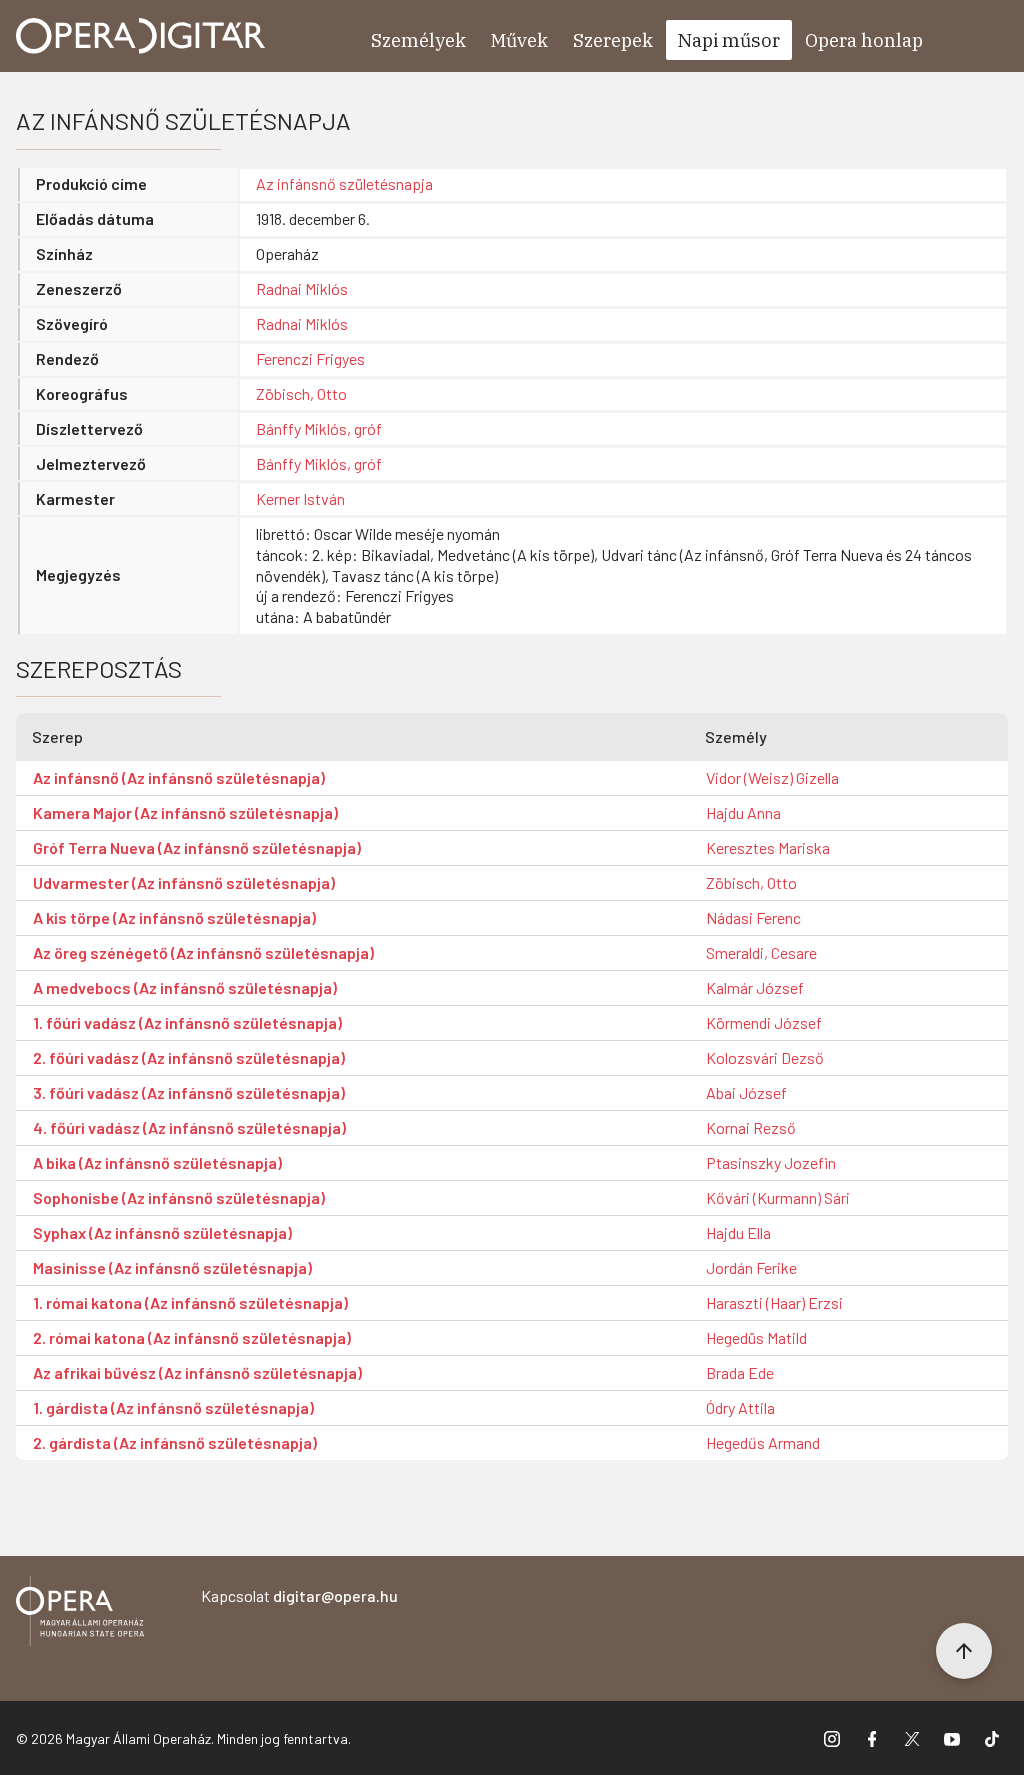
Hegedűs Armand (763, 1442)
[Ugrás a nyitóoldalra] (141, 36)
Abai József (746, 1092)
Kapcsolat (299, 1595)
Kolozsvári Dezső (765, 1057)
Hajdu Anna (743, 812)
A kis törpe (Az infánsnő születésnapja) (174, 917)
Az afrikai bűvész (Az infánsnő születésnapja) (197, 1372)
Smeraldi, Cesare (761, 952)
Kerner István (300, 498)
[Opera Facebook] (872, 1738)
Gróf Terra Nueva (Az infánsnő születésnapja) (197, 847)
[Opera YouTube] (952, 1738)
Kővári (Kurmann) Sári (778, 1197)
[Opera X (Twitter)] (912, 1738)
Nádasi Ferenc (753, 917)
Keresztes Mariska (768, 847)
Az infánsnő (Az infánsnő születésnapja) (179, 777)
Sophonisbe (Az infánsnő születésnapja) (179, 1197)
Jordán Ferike (751, 1267)
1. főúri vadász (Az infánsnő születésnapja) (187, 1022)
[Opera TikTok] (992, 1738)
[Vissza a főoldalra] (80, 1614)
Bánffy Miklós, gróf (319, 428)
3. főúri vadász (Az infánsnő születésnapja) (189, 1092)
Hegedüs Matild (756, 1337)
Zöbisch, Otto (301, 393)
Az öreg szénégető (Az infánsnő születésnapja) (203, 952)
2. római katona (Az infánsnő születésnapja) (192, 1337)
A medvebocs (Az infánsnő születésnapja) (185, 987)
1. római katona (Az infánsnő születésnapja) (190, 1302)
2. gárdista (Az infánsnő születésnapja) (175, 1442)
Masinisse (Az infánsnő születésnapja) (172, 1267)
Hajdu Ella (738, 1232)
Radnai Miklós (302, 288)
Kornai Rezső (751, 1127)
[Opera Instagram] (832, 1738)
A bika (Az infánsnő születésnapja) (157, 1162)
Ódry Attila (740, 1407)
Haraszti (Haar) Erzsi (774, 1302)
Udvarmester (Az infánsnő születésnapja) (184, 882)
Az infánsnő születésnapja (344, 183)
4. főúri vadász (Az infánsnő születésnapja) (189, 1127)
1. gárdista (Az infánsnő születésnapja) (173, 1407)
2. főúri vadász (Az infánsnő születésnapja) (189, 1057)
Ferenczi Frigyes (310, 358)
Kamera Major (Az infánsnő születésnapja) (185, 812)
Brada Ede (740, 1372)
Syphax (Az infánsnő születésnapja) (162, 1232)
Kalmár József (755, 987)
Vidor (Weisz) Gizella (772, 777)
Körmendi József (764, 1022)
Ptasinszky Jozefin (771, 1162)
